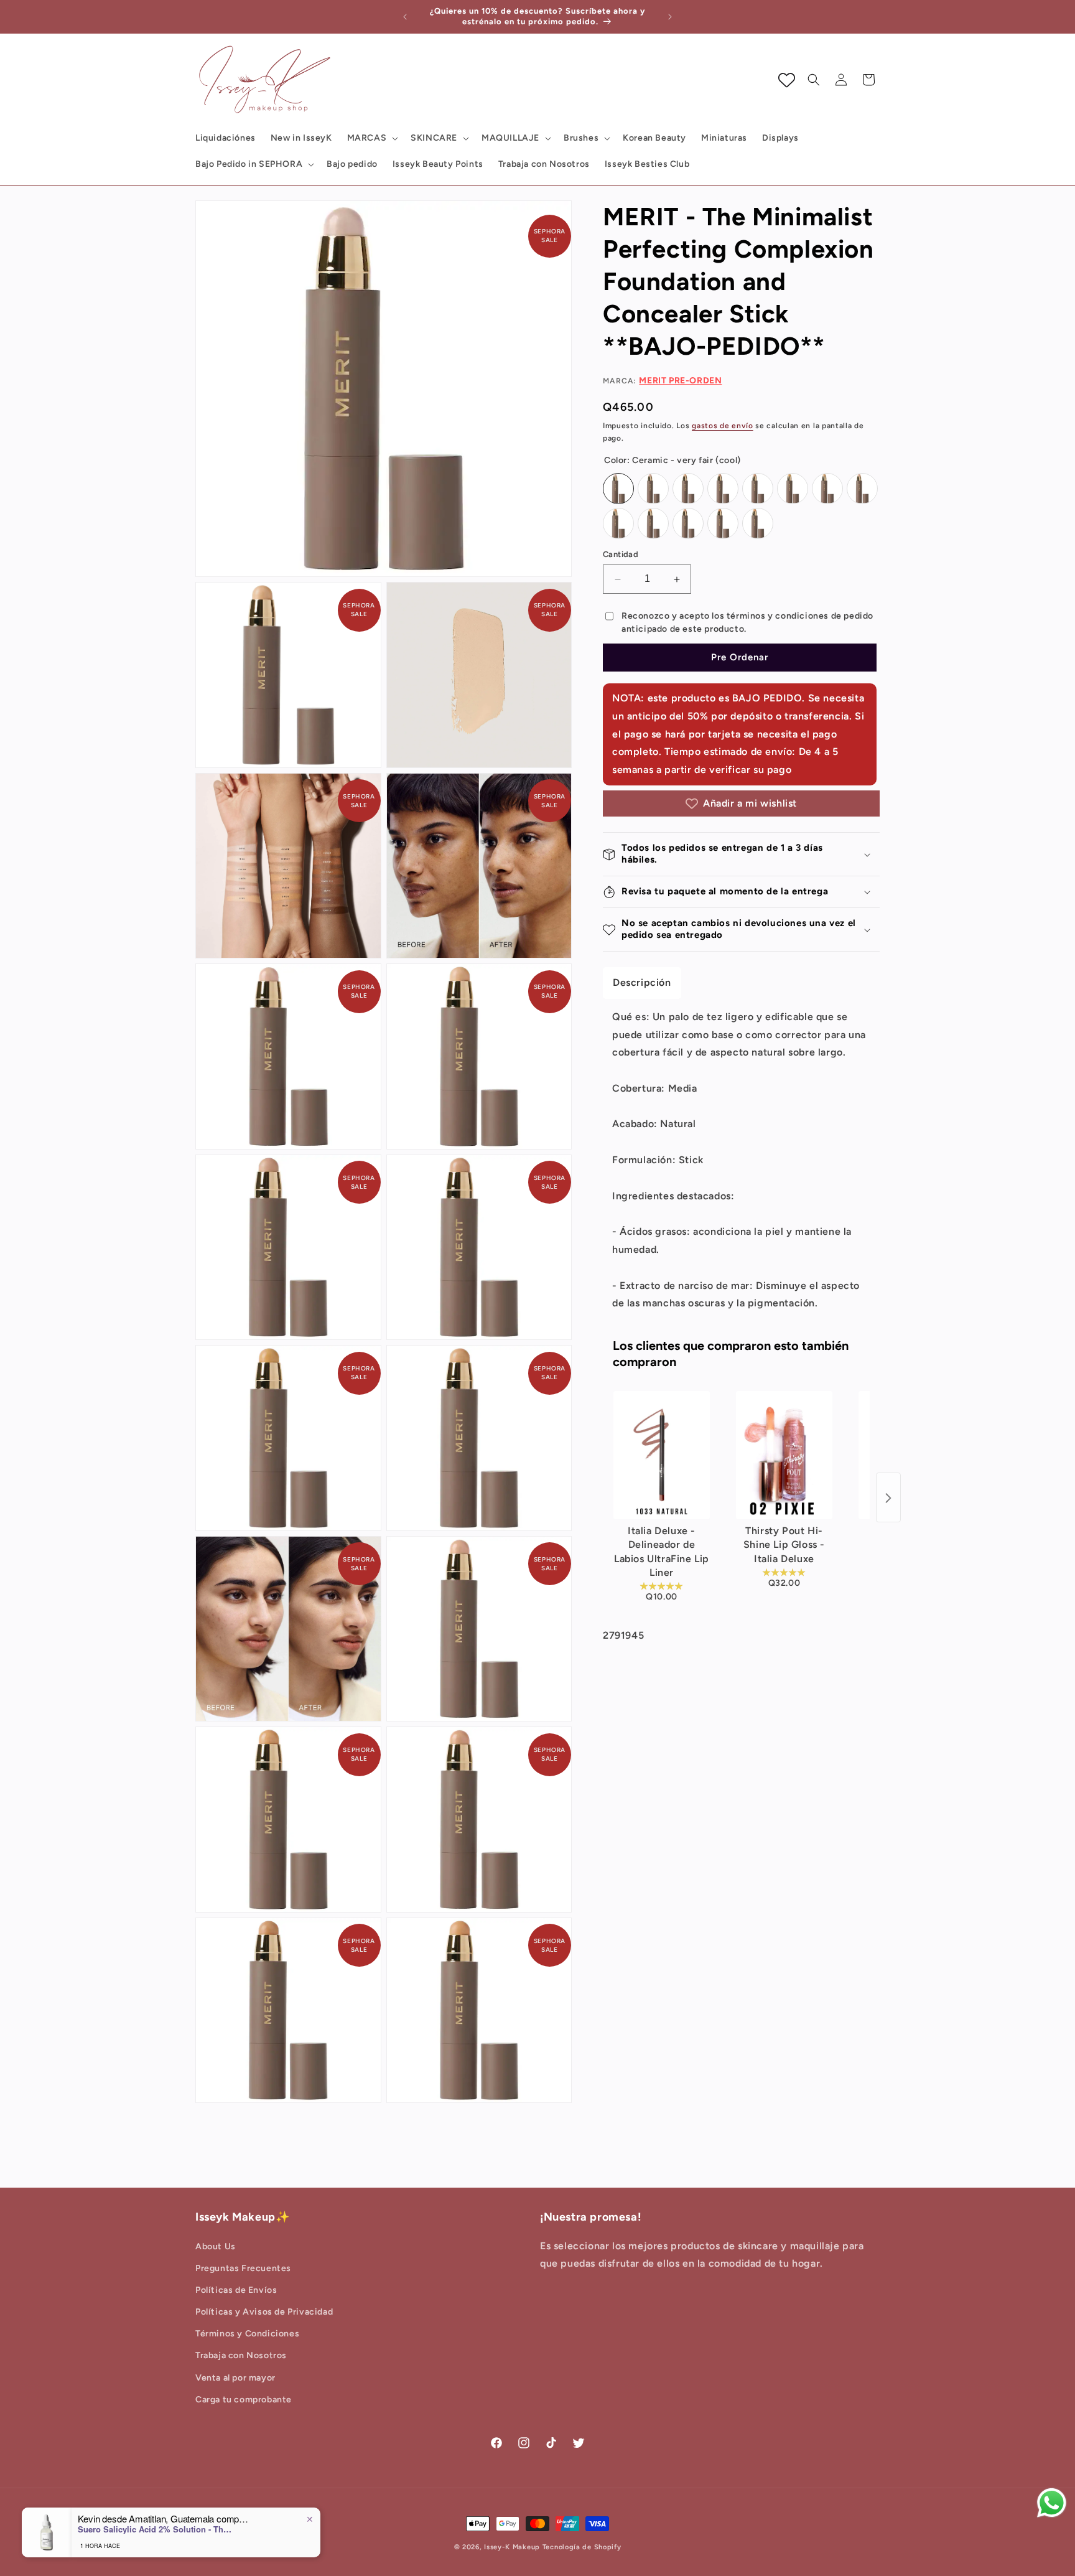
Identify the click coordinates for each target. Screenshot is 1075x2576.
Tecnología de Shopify (582, 2547)
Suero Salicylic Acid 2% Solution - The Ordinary (156, 2529)
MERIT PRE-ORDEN (680, 381)
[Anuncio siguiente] (670, 17)
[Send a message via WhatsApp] (1052, 2503)
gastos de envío (723, 426)
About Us (216, 2246)
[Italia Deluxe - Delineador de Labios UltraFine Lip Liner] (662, 1455)
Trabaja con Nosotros (241, 2356)
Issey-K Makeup (512, 2547)
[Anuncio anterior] (405, 17)
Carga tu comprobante (244, 2400)
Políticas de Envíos (236, 2290)
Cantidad (621, 555)
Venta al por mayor (235, 2378)
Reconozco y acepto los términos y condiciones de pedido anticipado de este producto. (747, 623)
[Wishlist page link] (787, 80)
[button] (372, 138)
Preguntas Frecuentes (243, 2268)
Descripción (642, 982)
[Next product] (888, 1498)
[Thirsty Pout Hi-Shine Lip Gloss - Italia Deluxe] (784, 1455)
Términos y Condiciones (247, 2334)
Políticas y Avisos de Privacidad (264, 2312)
